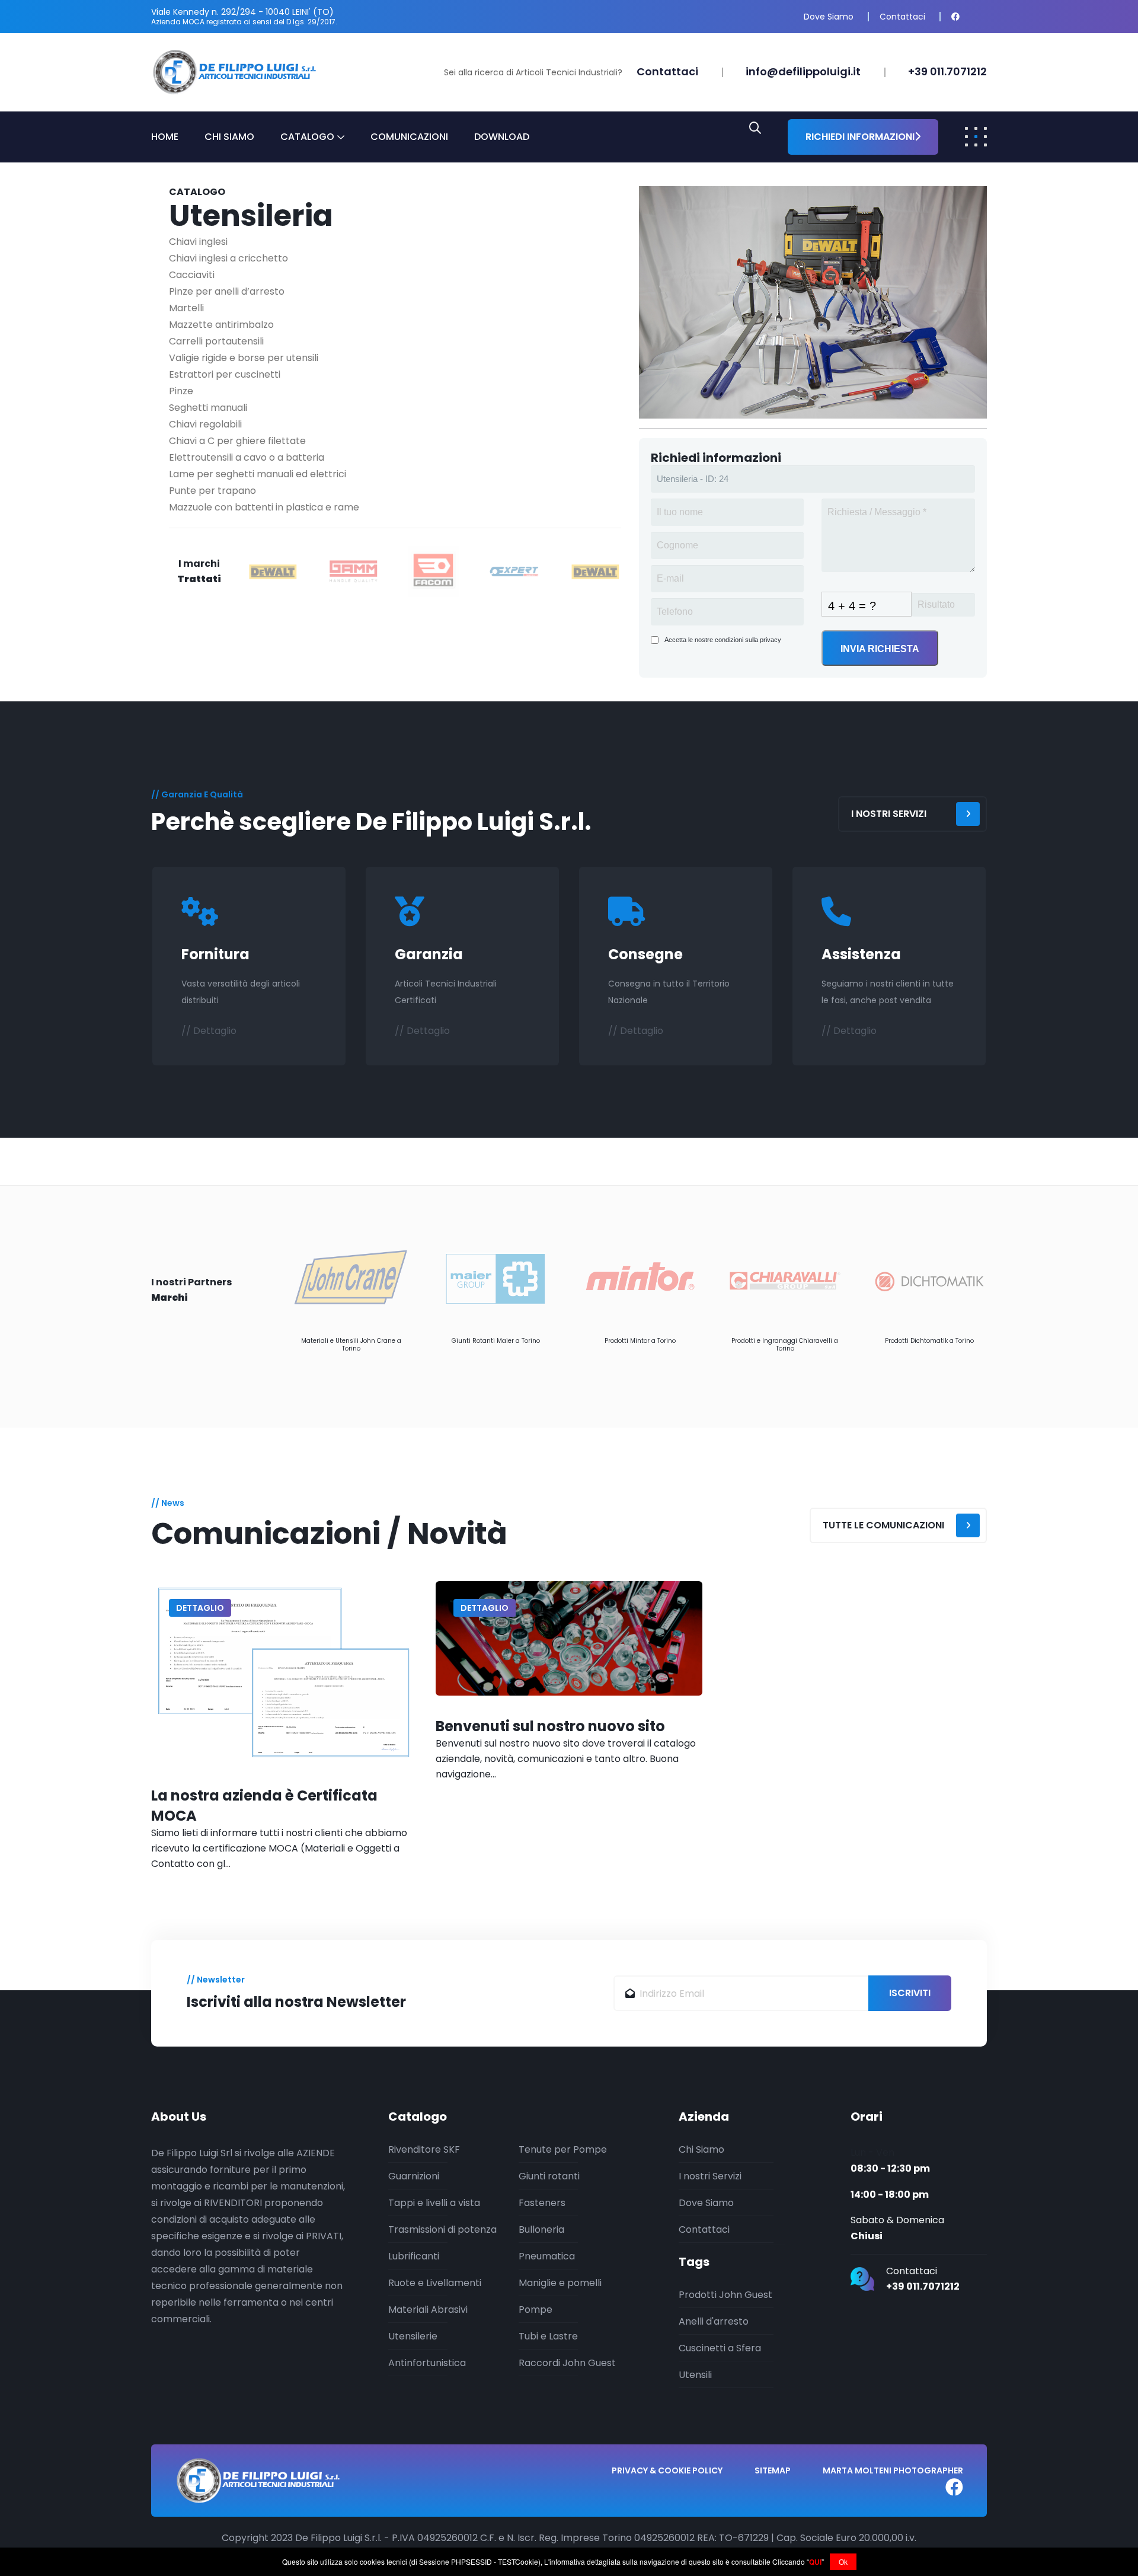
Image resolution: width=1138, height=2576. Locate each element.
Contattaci (902, 17)
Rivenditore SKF (424, 2149)
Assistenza (861, 954)
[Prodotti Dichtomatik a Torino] (929, 1278)
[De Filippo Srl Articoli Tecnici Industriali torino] (234, 71)
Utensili (695, 2375)
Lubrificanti (414, 2256)
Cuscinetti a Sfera (720, 2348)
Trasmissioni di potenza (442, 2229)
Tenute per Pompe (563, 2149)
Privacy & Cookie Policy (667, 2470)
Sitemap (773, 2470)
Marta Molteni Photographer (893, 2470)
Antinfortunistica (427, 2363)
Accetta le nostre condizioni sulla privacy (723, 640)
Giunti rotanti (549, 2176)
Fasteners (542, 2203)
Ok (843, 2561)
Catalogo (307, 137)
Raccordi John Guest (567, 2363)
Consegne (645, 954)
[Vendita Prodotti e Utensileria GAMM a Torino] (353, 571)
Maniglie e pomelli (560, 2283)
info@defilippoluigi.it (803, 71)
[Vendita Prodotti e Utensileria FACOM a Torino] (434, 571)
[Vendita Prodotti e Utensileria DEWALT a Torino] (273, 571)
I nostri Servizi (710, 2176)
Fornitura (215, 954)
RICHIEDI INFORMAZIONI (860, 137)
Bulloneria (541, 2229)
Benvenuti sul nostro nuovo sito (550, 1726)
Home (165, 137)
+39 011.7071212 (947, 71)
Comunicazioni (409, 137)
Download (502, 137)
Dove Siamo (829, 17)
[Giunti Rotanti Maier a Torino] (496, 1278)
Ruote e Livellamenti (435, 2283)
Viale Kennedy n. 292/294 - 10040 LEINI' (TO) (242, 12)
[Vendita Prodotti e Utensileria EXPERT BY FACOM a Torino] (514, 571)
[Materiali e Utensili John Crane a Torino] (351, 1278)
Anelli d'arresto (714, 2321)
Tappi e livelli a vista (434, 2203)
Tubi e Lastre (548, 2336)
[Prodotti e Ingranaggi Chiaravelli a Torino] (785, 1278)
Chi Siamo (229, 137)
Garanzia (429, 954)
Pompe (536, 2310)
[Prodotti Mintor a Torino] (640, 1278)
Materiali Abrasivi (428, 2310)
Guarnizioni (414, 2176)
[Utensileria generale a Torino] (813, 301)
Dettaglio (200, 1608)
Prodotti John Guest (725, 2295)
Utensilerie (413, 2336)
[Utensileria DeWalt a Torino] (595, 571)
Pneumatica (547, 2256)
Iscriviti (910, 1993)
